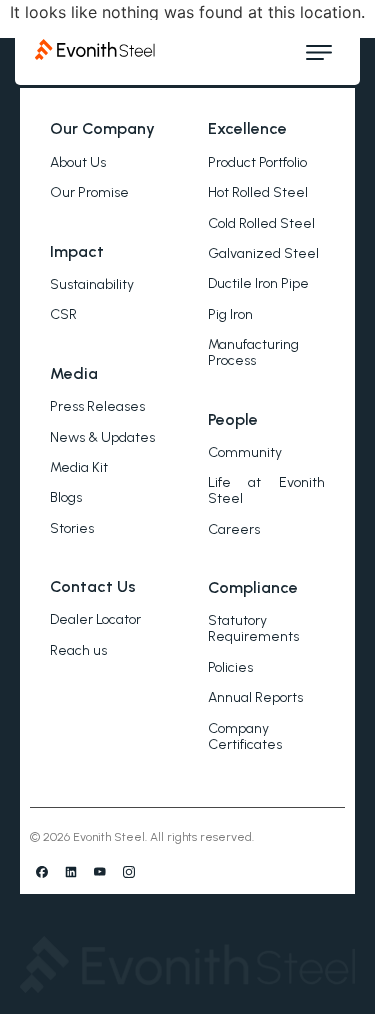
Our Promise (89, 192)
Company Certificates (245, 736)
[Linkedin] (71, 872)
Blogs (66, 497)
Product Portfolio (257, 162)
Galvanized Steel (263, 253)
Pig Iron (230, 314)
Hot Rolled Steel (258, 192)
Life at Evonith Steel (267, 490)
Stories (72, 528)
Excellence (247, 128)
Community (245, 452)
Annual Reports (255, 697)
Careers (234, 529)
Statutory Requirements (253, 628)
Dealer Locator (95, 619)
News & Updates (102, 437)
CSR (63, 314)
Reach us (78, 650)
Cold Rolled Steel (261, 223)
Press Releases (97, 406)
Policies (230, 667)
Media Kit (79, 467)
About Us (78, 162)
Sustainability (92, 284)
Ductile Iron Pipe (258, 283)
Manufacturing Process (253, 352)
